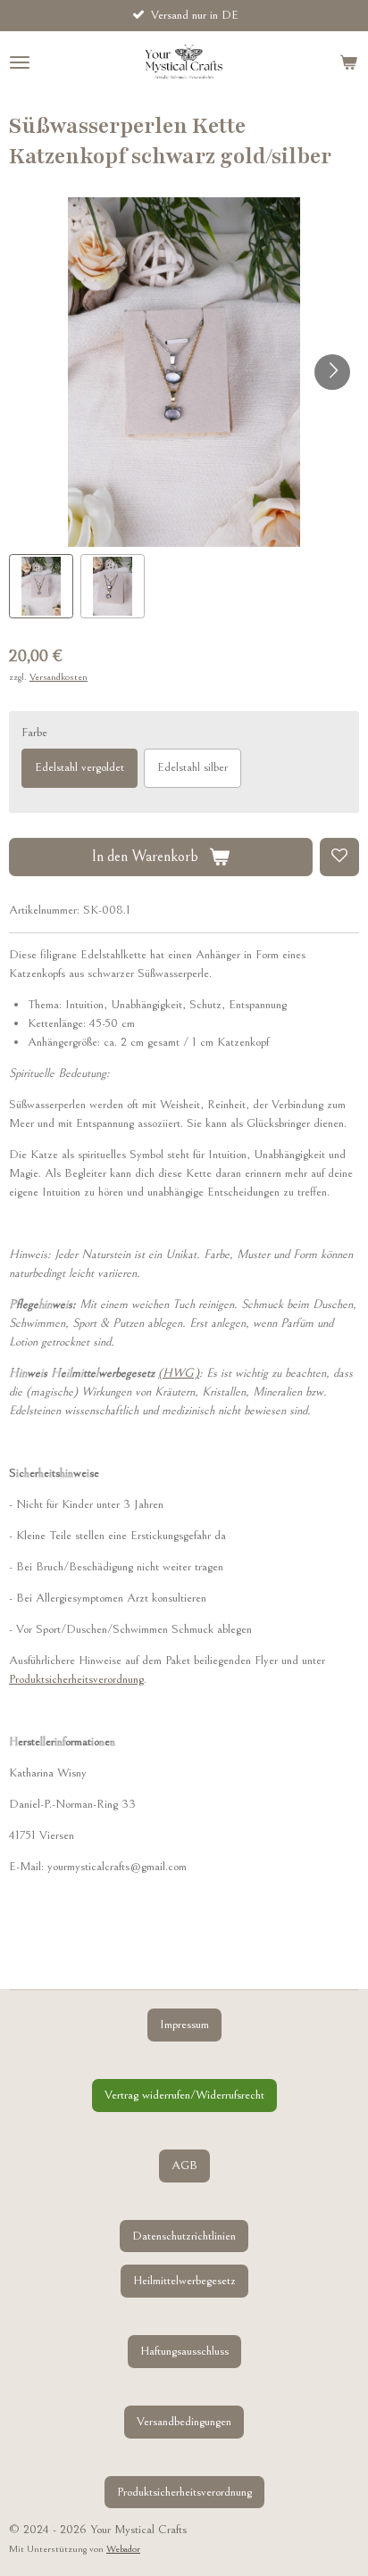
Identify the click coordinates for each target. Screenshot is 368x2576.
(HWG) (179, 1373)
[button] (41, 586)
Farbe (34, 733)
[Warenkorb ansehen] (348, 62)
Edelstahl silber (192, 767)
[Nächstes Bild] (332, 372)
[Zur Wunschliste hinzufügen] (339, 857)
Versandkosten (59, 677)
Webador (123, 2549)
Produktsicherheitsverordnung (76, 1679)
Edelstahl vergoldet (79, 767)
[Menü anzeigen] (20, 62)
